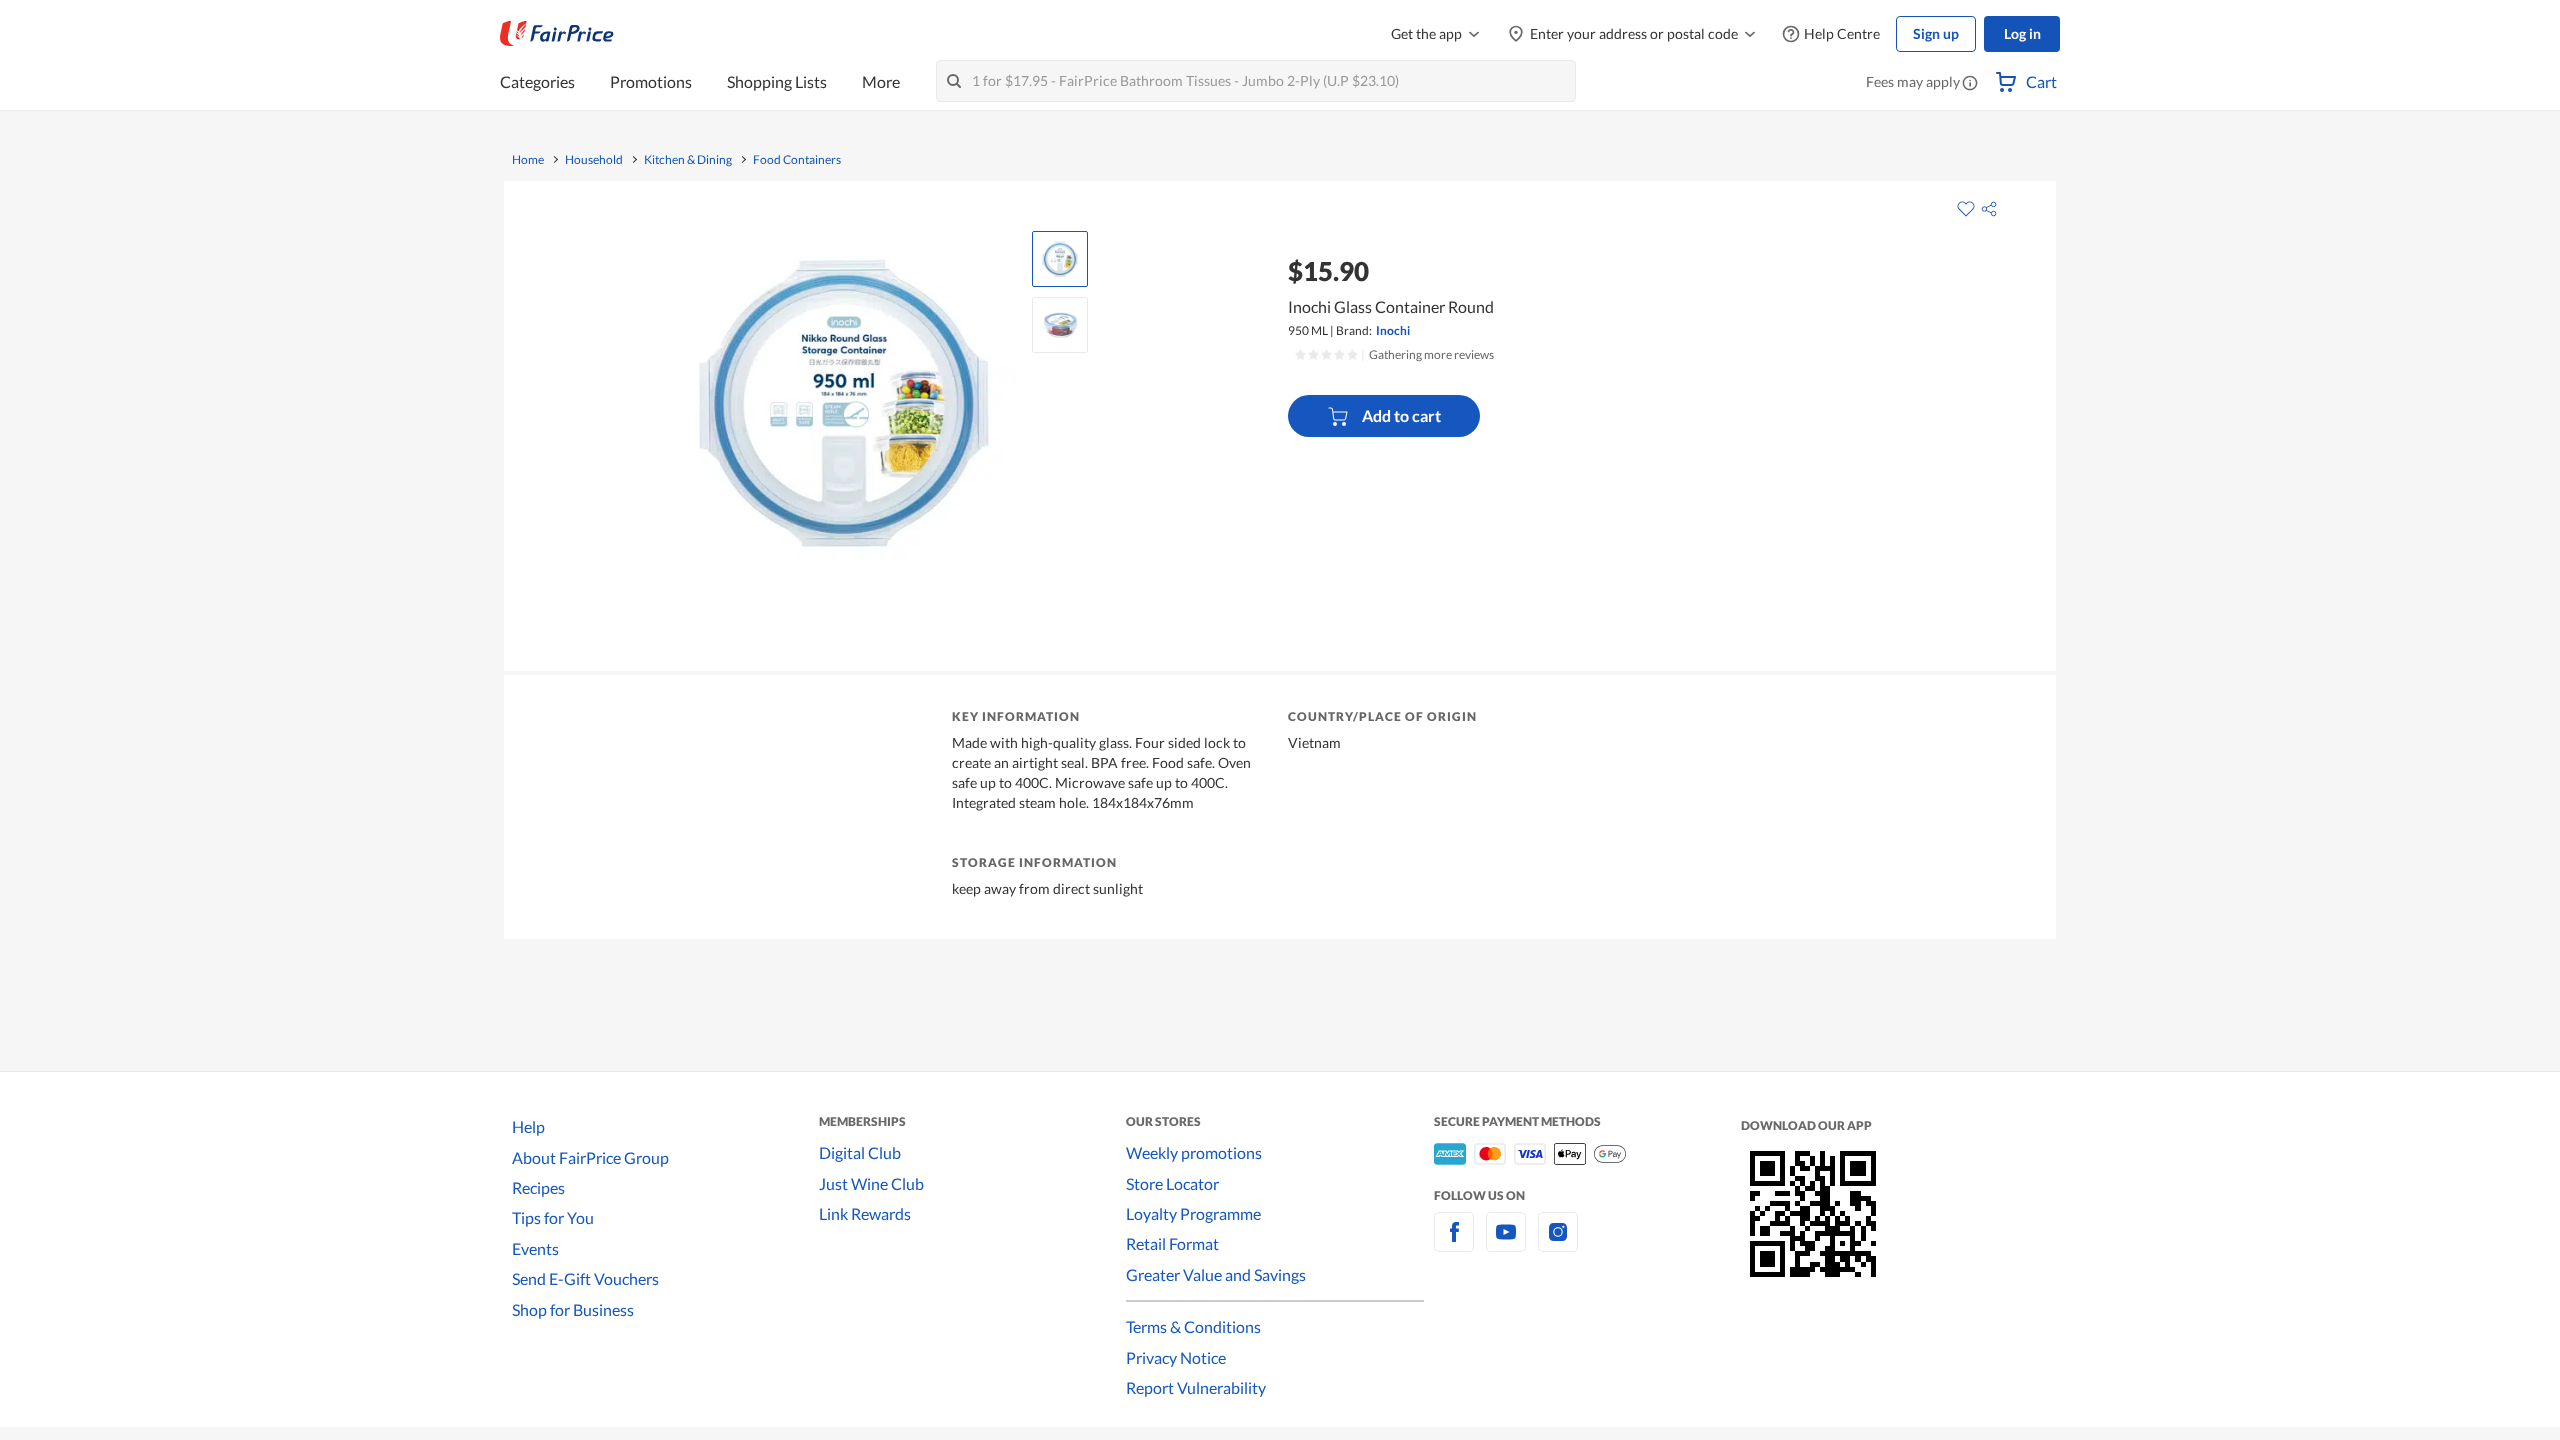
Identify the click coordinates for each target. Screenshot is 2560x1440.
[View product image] (1060, 259)
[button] (1970, 84)
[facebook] (1454, 1243)
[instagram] (1558, 1243)
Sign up (1936, 33)
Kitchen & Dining (688, 160)
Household (594, 160)
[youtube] (1506, 1243)
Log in (2022, 33)
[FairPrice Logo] (557, 34)
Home (528, 160)
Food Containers (797, 160)
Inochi (1393, 330)
